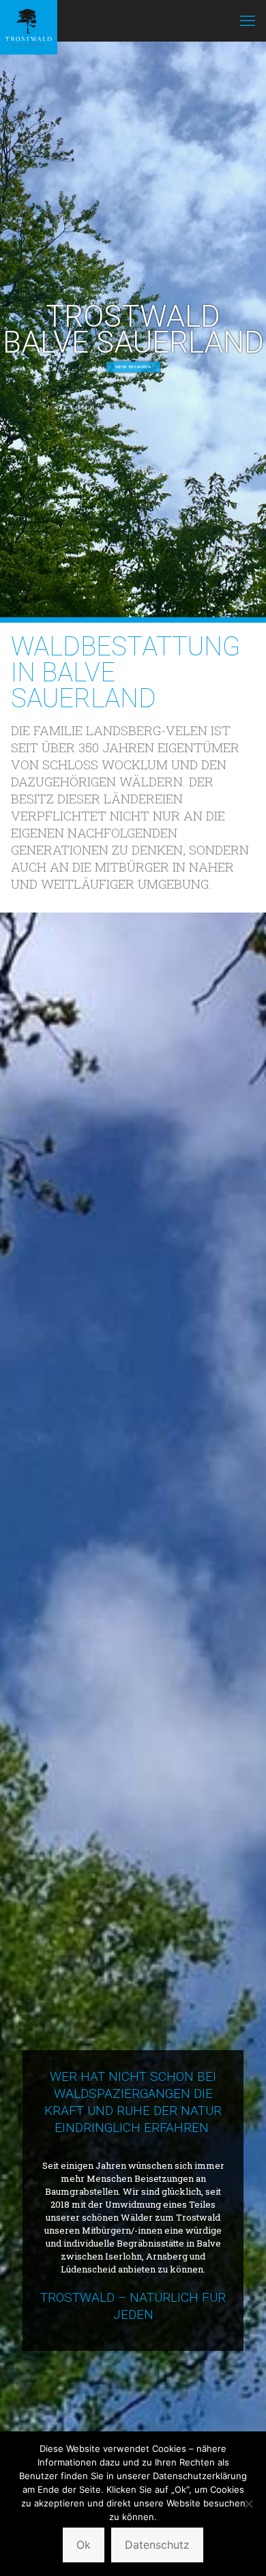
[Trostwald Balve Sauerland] (29, 20)
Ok (84, 2545)
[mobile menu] (248, 20)
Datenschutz (157, 2545)
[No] (249, 2504)
